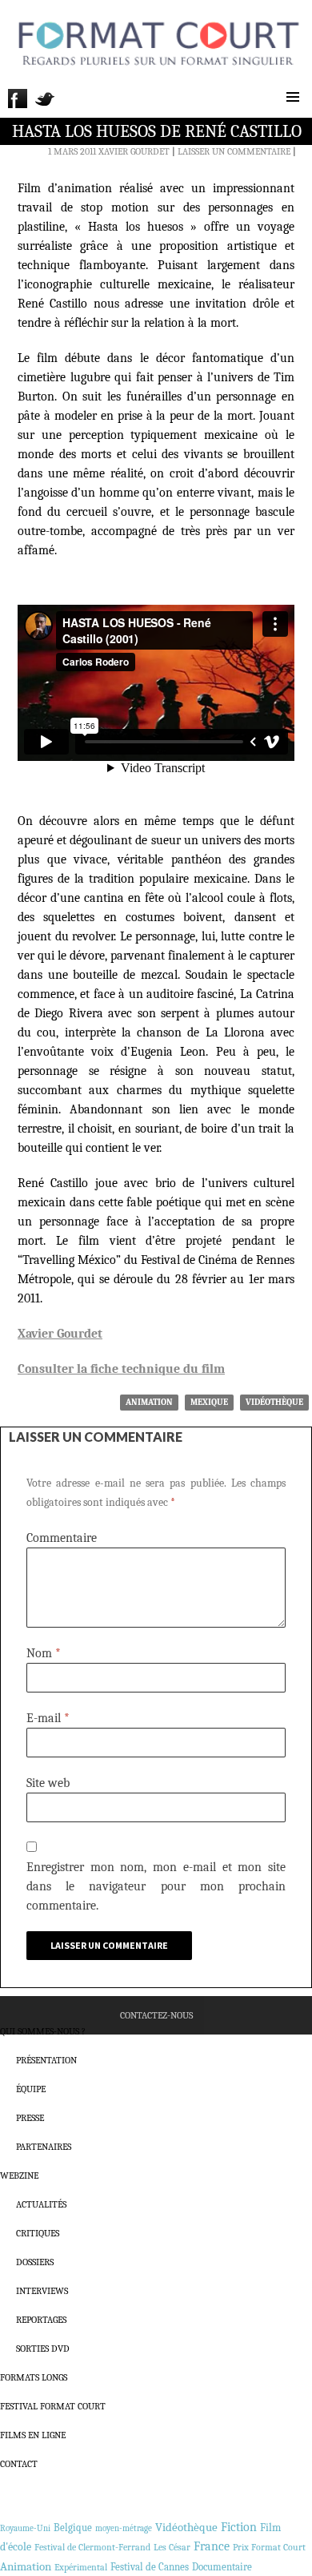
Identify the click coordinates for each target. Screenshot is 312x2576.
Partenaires (44, 2147)
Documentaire (222, 2567)
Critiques (38, 2233)
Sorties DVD (43, 2349)
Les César (172, 2547)
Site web (48, 1783)
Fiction (239, 2527)
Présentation (46, 2060)
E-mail (48, 1718)
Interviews (42, 2291)
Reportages (41, 2320)
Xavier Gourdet (134, 151)
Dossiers (35, 2262)
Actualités (41, 2204)
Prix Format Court (269, 2547)
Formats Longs (34, 2377)
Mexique (209, 1402)
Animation (149, 1402)
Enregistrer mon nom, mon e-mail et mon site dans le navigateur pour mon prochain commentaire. (156, 1886)
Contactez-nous (156, 2015)
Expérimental (81, 2567)
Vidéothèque (274, 1402)
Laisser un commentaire (234, 151)
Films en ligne (33, 2435)
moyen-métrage (124, 2528)
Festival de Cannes (150, 2567)
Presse (30, 2118)
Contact (19, 2464)
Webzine (19, 2176)
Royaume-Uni (25, 2528)
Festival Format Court (53, 2406)
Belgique (73, 2528)
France (212, 2546)
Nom (44, 1653)
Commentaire (62, 1538)
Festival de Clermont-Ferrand (92, 2547)
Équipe (31, 2089)
